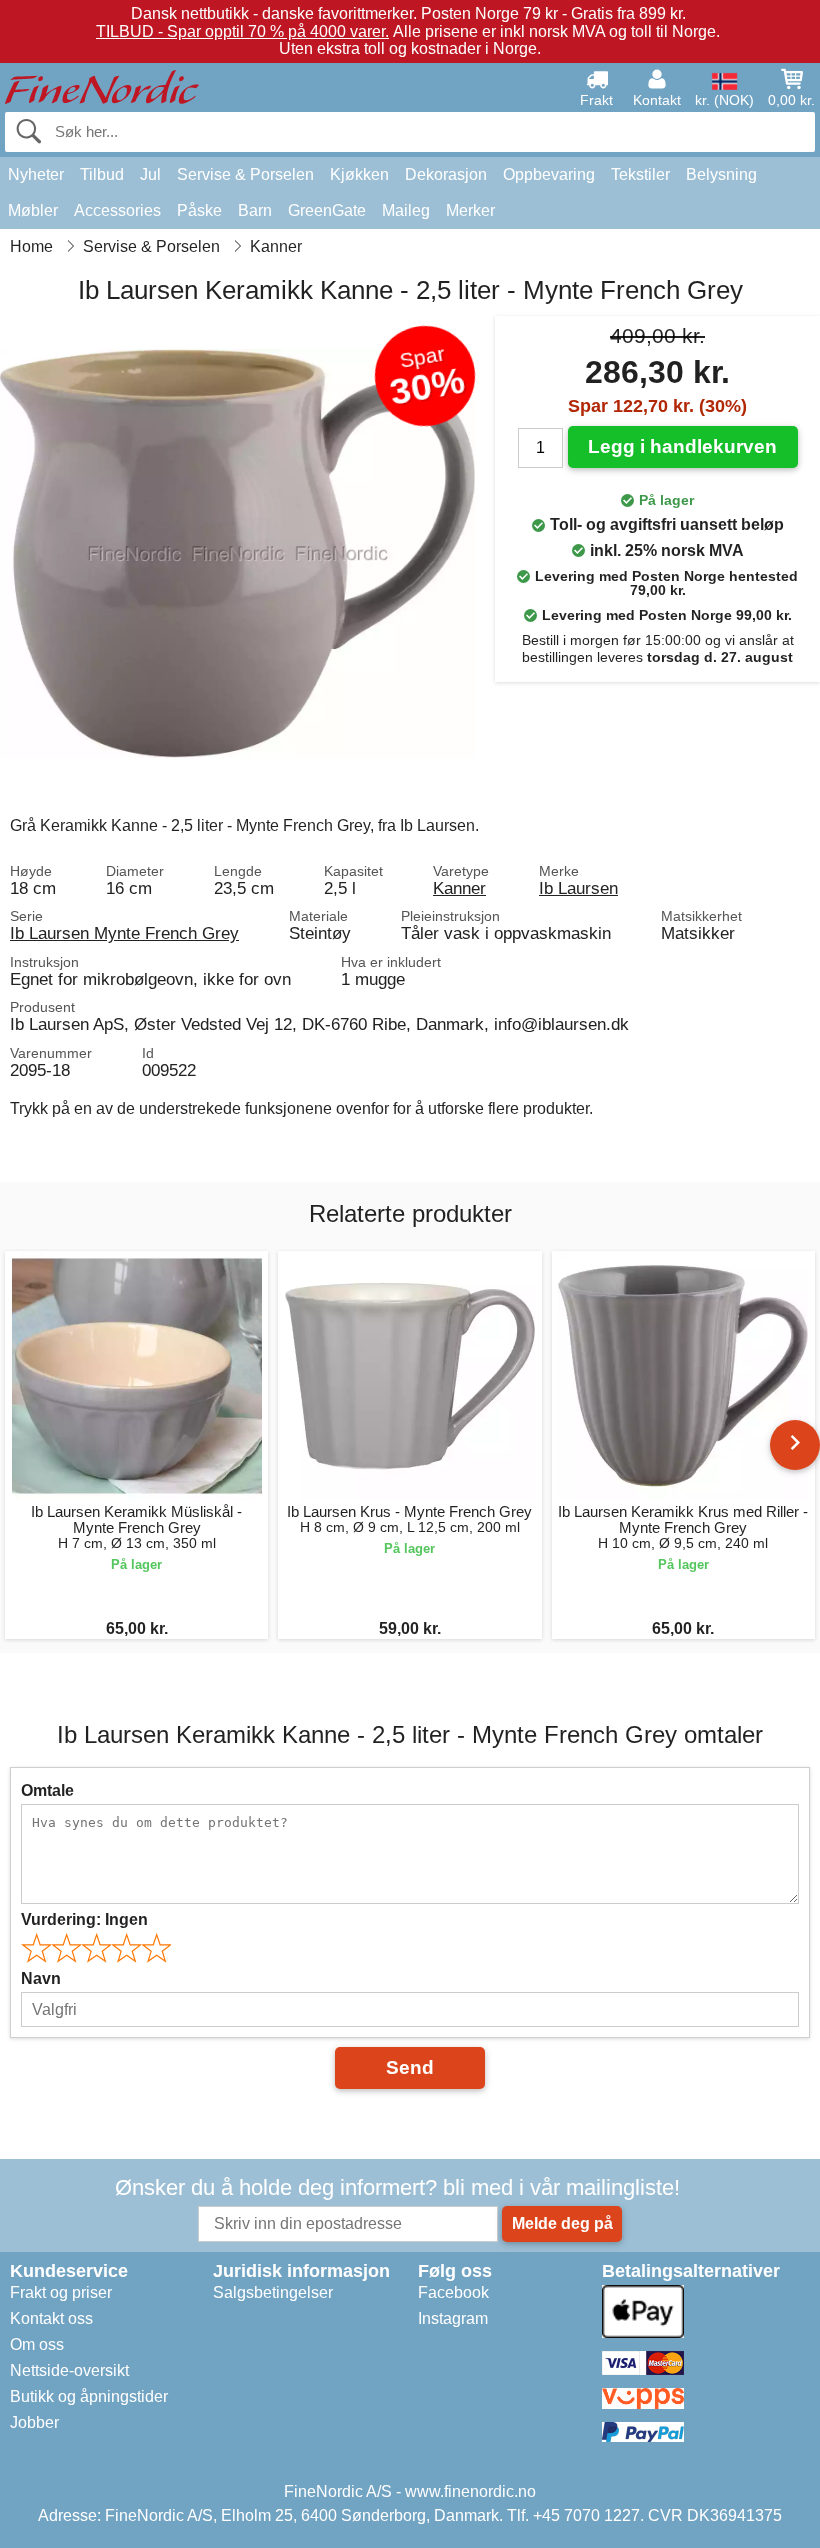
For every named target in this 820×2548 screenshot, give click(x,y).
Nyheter (36, 174)
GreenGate (327, 210)
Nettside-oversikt (69, 2370)
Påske (199, 210)
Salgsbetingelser (273, 2292)
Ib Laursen (578, 888)
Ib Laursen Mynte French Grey (124, 933)
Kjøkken (359, 174)
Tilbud (102, 174)
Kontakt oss (51, 2318)
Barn (255, 210)
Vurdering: (84, 1919)
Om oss (37, 2344)
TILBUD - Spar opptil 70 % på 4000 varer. (242, 31)
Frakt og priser (61, 2292)
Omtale (47, 1790)
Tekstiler (640, 174)
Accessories (117, 210)
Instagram (453, 2318)
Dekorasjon (446, 174)
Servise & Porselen (245, 174)
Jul (150, 174)
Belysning (721, 174)
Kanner (459, 888)
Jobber (34, 2422)
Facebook (453, 2292)
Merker (470, 210)
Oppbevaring (549, 174)
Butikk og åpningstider (89, 2396)
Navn (41, 1978)
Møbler (33, 210)
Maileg (406, 210)
